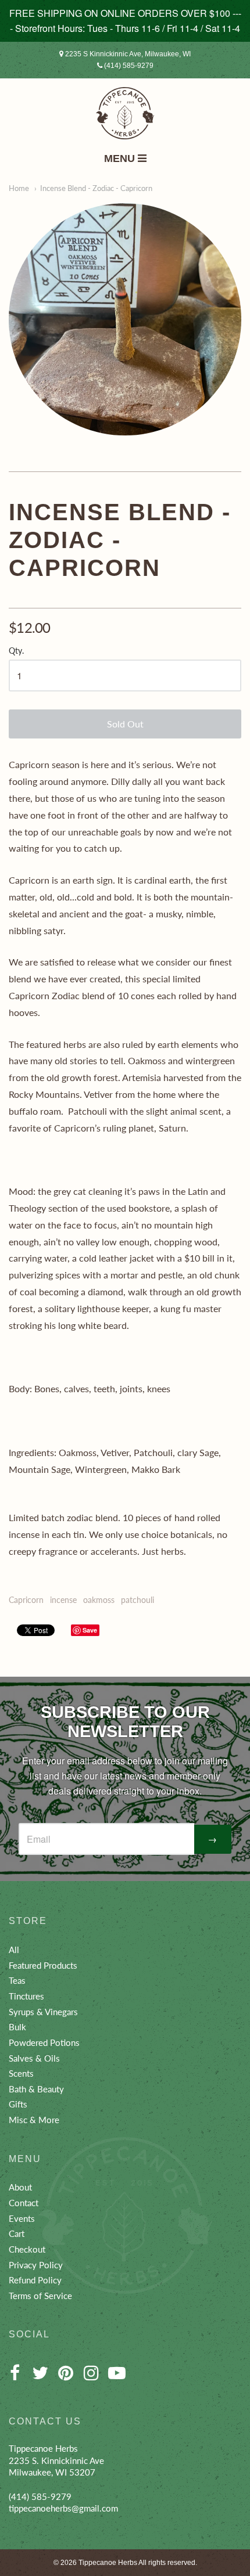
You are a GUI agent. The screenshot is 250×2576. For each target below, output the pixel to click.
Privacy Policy (36, 2265)
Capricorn (26, 1600)
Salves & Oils (34, 2058)
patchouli (137, 1600)
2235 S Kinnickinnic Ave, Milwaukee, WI (127, 54)
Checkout (27, 2249)
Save (90, 1630)
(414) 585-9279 (128, 66)
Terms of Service (40, 2296)
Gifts (18, 2104)
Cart (17, 2233)
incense (63, 1600)
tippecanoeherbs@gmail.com (63, 2508)
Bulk (17, 2027)
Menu (121, 158)
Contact (24, 2203)
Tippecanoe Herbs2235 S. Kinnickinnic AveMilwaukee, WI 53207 (56, 2460)
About (20, 2187)
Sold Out (125, 724)
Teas (17, 1980)
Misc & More (34, 2120)
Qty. (16, 651)
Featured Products (43, 1965)
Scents (21, 2073)
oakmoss (99, 1600)
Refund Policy (35, 2280)
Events (22, 2218)
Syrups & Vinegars (43, 2012)
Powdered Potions (44, 2042)
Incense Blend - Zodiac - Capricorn (96, 188)
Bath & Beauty (36, 2089)
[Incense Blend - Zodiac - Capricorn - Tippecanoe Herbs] (125, 319)
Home (19, 188)
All (14, 1950)
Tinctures (26, 1996)
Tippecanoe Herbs (108, 2563)
